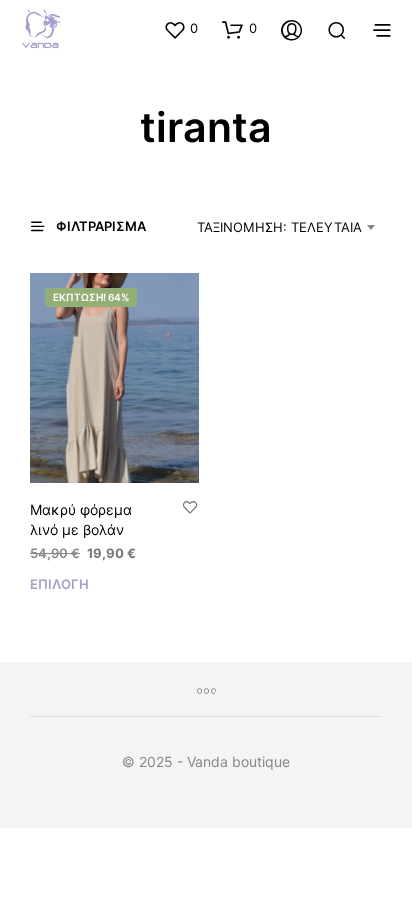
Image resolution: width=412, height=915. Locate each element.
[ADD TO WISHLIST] (190, 508)
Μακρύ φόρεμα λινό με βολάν (81, 519)
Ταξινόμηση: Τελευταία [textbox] (279, 227)
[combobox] (277, 227)
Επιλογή (59, 584)
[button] (180, 29)
